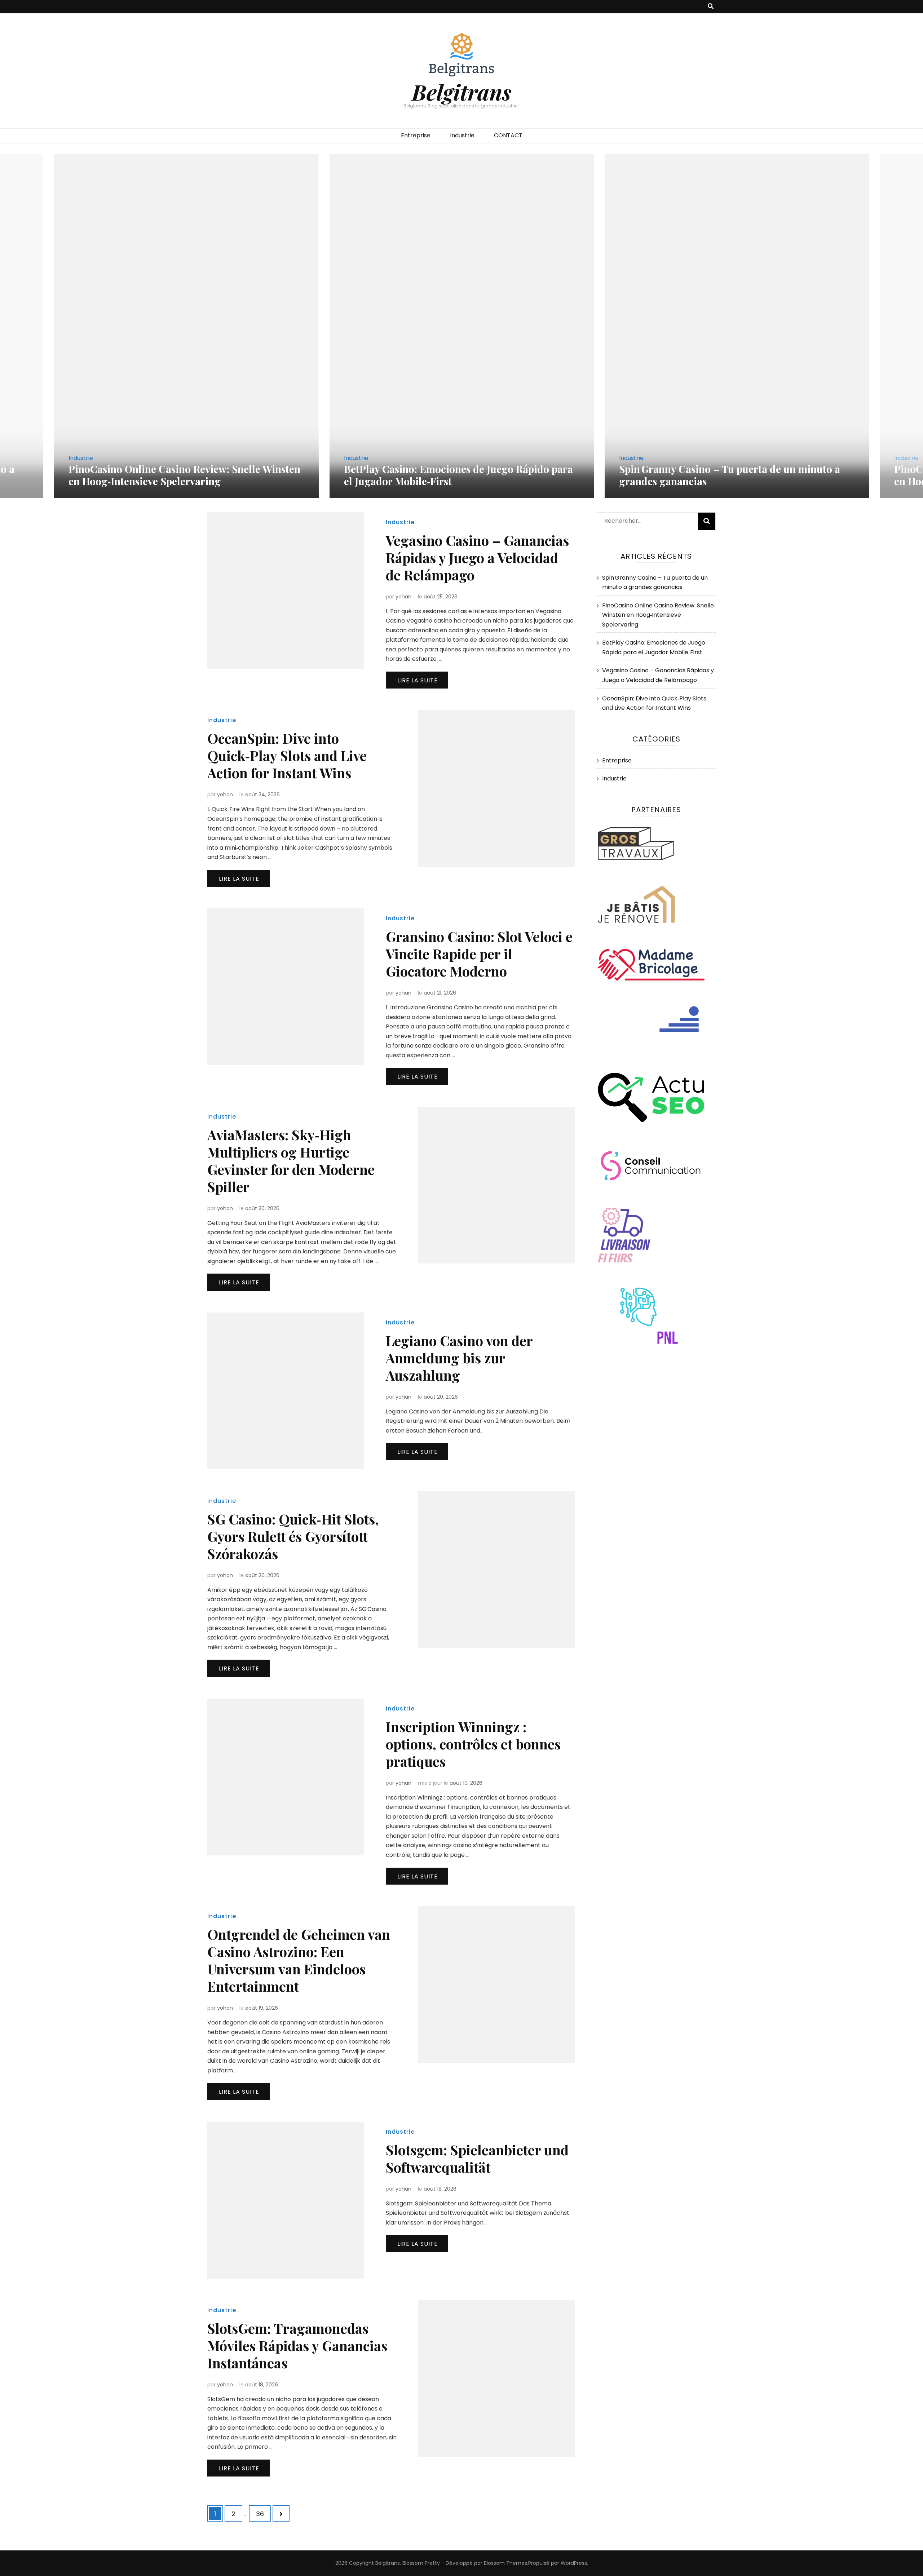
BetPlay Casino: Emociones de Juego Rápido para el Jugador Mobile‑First (183, 475)
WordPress (574, 2563)
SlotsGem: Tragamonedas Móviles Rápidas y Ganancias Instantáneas (297, 2345)
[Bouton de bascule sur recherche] (711, 7)
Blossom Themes (505, 2563)
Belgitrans (461, 92)
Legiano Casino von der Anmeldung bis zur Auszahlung (459, 1358)
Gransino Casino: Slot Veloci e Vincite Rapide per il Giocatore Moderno (479, 954)
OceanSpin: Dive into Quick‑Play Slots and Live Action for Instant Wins (287, 755)
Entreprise (416, 135)
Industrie (462, 135)
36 (263, 2514)
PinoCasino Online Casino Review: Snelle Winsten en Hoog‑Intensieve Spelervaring (735, 475)
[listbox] (461, 326)
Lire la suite (418, 680)
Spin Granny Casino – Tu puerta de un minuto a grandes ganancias (454, 475)
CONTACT (508, 135)
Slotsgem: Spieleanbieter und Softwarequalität (477, 2158)
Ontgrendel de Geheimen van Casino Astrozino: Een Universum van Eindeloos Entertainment (299, 1960)
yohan (403, 597)
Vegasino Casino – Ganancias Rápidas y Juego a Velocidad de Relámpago (477, 557)
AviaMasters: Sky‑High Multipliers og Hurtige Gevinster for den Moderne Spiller (291, 1161)
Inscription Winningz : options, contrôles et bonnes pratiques (473, 1744)
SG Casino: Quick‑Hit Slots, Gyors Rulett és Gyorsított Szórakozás (293, 1536)
